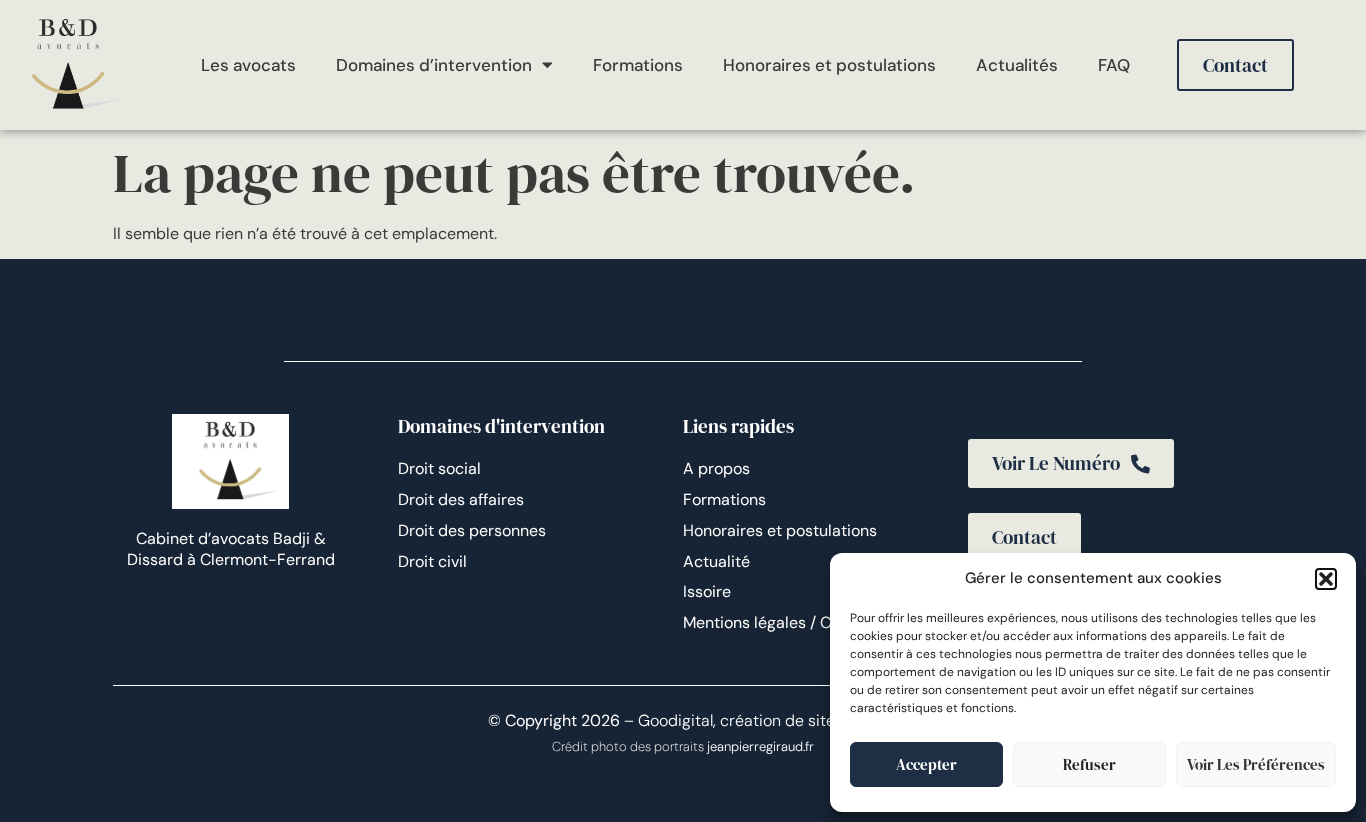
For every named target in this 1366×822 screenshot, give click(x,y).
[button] (1326, 579)
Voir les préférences (1256, 764)
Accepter (926, 764)
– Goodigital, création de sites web (749, 720)
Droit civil (432, 561)
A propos (716, 468)
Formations (638, 65)
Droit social (439, 468)
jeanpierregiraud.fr (760, 746)
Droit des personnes (472, 530)
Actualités (1017, 65)
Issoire (707, 591)
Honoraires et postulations (829, 65)
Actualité (716, 561)
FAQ (1114, 65)
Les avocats (248, 65)
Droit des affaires (461, 499)
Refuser (1089, 764)
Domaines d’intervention (434, 65)
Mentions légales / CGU (768, 622)
